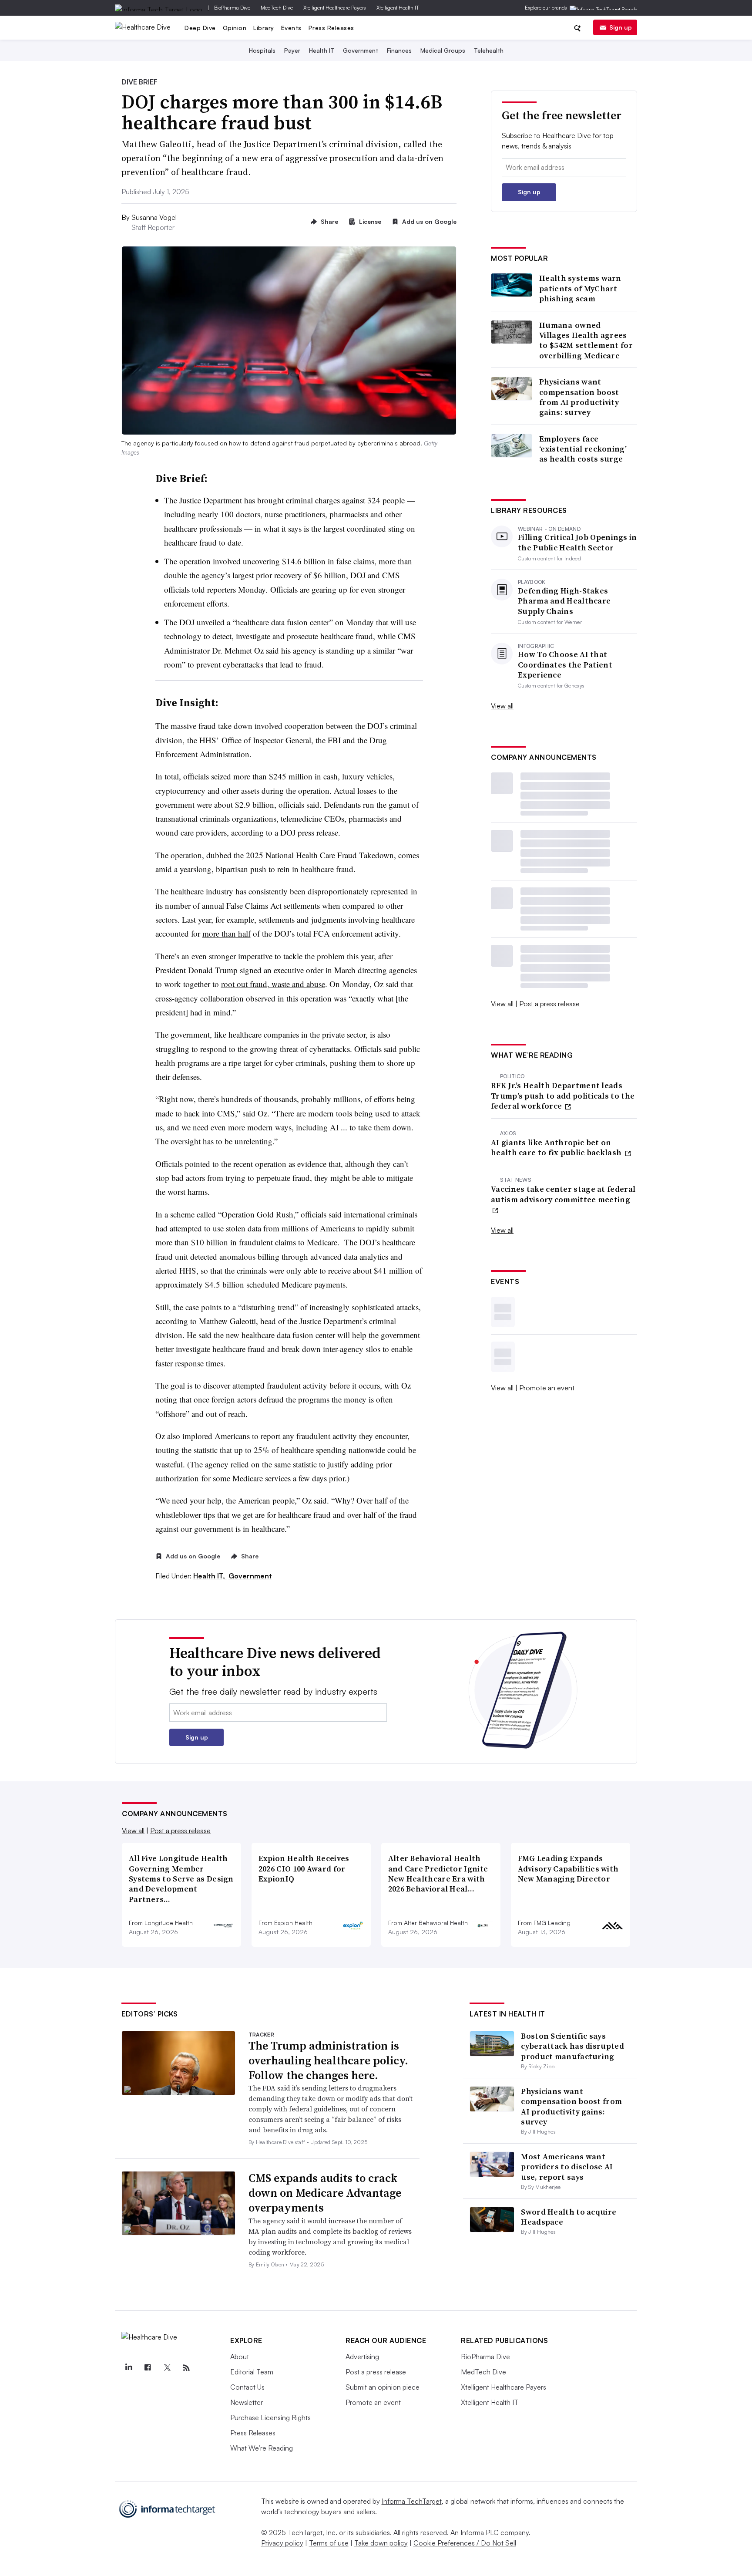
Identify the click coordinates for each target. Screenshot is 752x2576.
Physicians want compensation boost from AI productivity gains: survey (579, 397)
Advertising (362, 2357)
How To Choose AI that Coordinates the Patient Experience (565, 664)
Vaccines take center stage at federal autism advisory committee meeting (563, 1194)
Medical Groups (443, 50)
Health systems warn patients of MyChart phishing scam (580, 288)
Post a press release (549, 1004)
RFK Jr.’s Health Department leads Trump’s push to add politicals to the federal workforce (563, 1096)
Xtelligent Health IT (398, 8)
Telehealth (489, 50)
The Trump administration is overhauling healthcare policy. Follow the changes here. (328, 2060)
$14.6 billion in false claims (328, 561)
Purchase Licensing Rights (270, 2418)
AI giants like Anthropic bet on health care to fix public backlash (557, 1148)
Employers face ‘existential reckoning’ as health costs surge (583, 449)
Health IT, (210, 1576)
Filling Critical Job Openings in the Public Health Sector (577, 542)
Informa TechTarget (412, 2501)
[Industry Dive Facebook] (148, 2368)
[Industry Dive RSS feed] (186, 2368)
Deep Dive (200, 28)
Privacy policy (282, 2543)
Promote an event (547, 1388)
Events (291, 28)
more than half (227, 933)
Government (361, 50)
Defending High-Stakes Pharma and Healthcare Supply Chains (564, 601)
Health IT (322, 50)
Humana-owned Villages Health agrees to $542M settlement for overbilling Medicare (586, 341)
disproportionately (339, 891)
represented (389, 891)
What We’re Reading (262, 2448)
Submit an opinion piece (383, 2387)
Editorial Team (252, 2372)
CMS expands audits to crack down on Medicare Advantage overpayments (325, 2193)
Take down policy (381, 2543)
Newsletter (247, 2402)
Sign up (621, 27)
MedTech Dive (277, 8)
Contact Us (247, 2387)
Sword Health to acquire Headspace (569, 2217)
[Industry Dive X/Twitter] (167, 2368)
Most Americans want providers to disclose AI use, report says (567, 2167)
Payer (292, 50)
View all (502, 706)
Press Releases (331, 28)
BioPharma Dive (232, 8)
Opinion (235, 28)
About (240, 2357)
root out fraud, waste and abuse (273, 984)
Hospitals (262, 50)
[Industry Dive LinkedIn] (128, 2368)
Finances (399, 50)
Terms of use (329, 2543)
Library (264, 28)
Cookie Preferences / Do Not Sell (465, 2543)
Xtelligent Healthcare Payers (335, 8)
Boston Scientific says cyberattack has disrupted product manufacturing (572, 2046)
